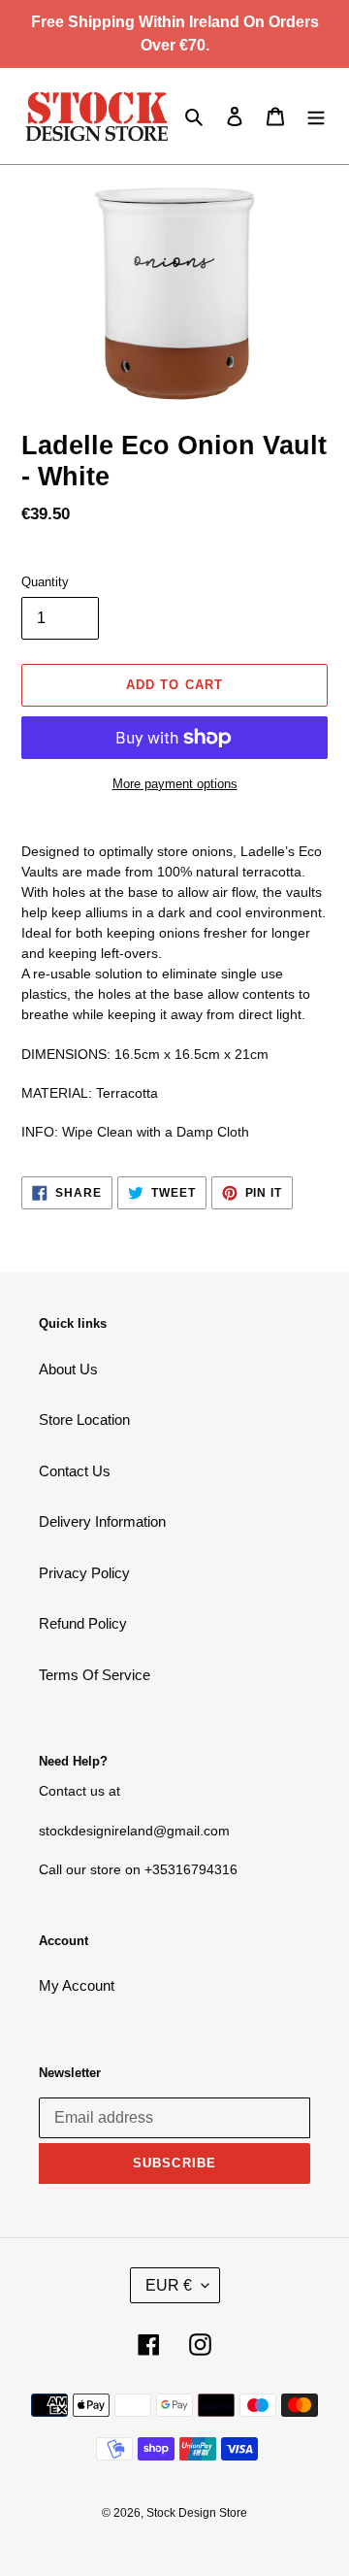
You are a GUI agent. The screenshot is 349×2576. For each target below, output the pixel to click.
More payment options (175, 784)
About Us (68, 1369)
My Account (77, 1985)
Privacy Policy (84, 1573)
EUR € (169, 2285)
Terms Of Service (95, 1675)
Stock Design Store (197, 2513)
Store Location (84, 1420)
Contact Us (75, 1471)
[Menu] (316, 116)
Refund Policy (83, 1623)
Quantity (45, 582)
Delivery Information (102, 1521)
